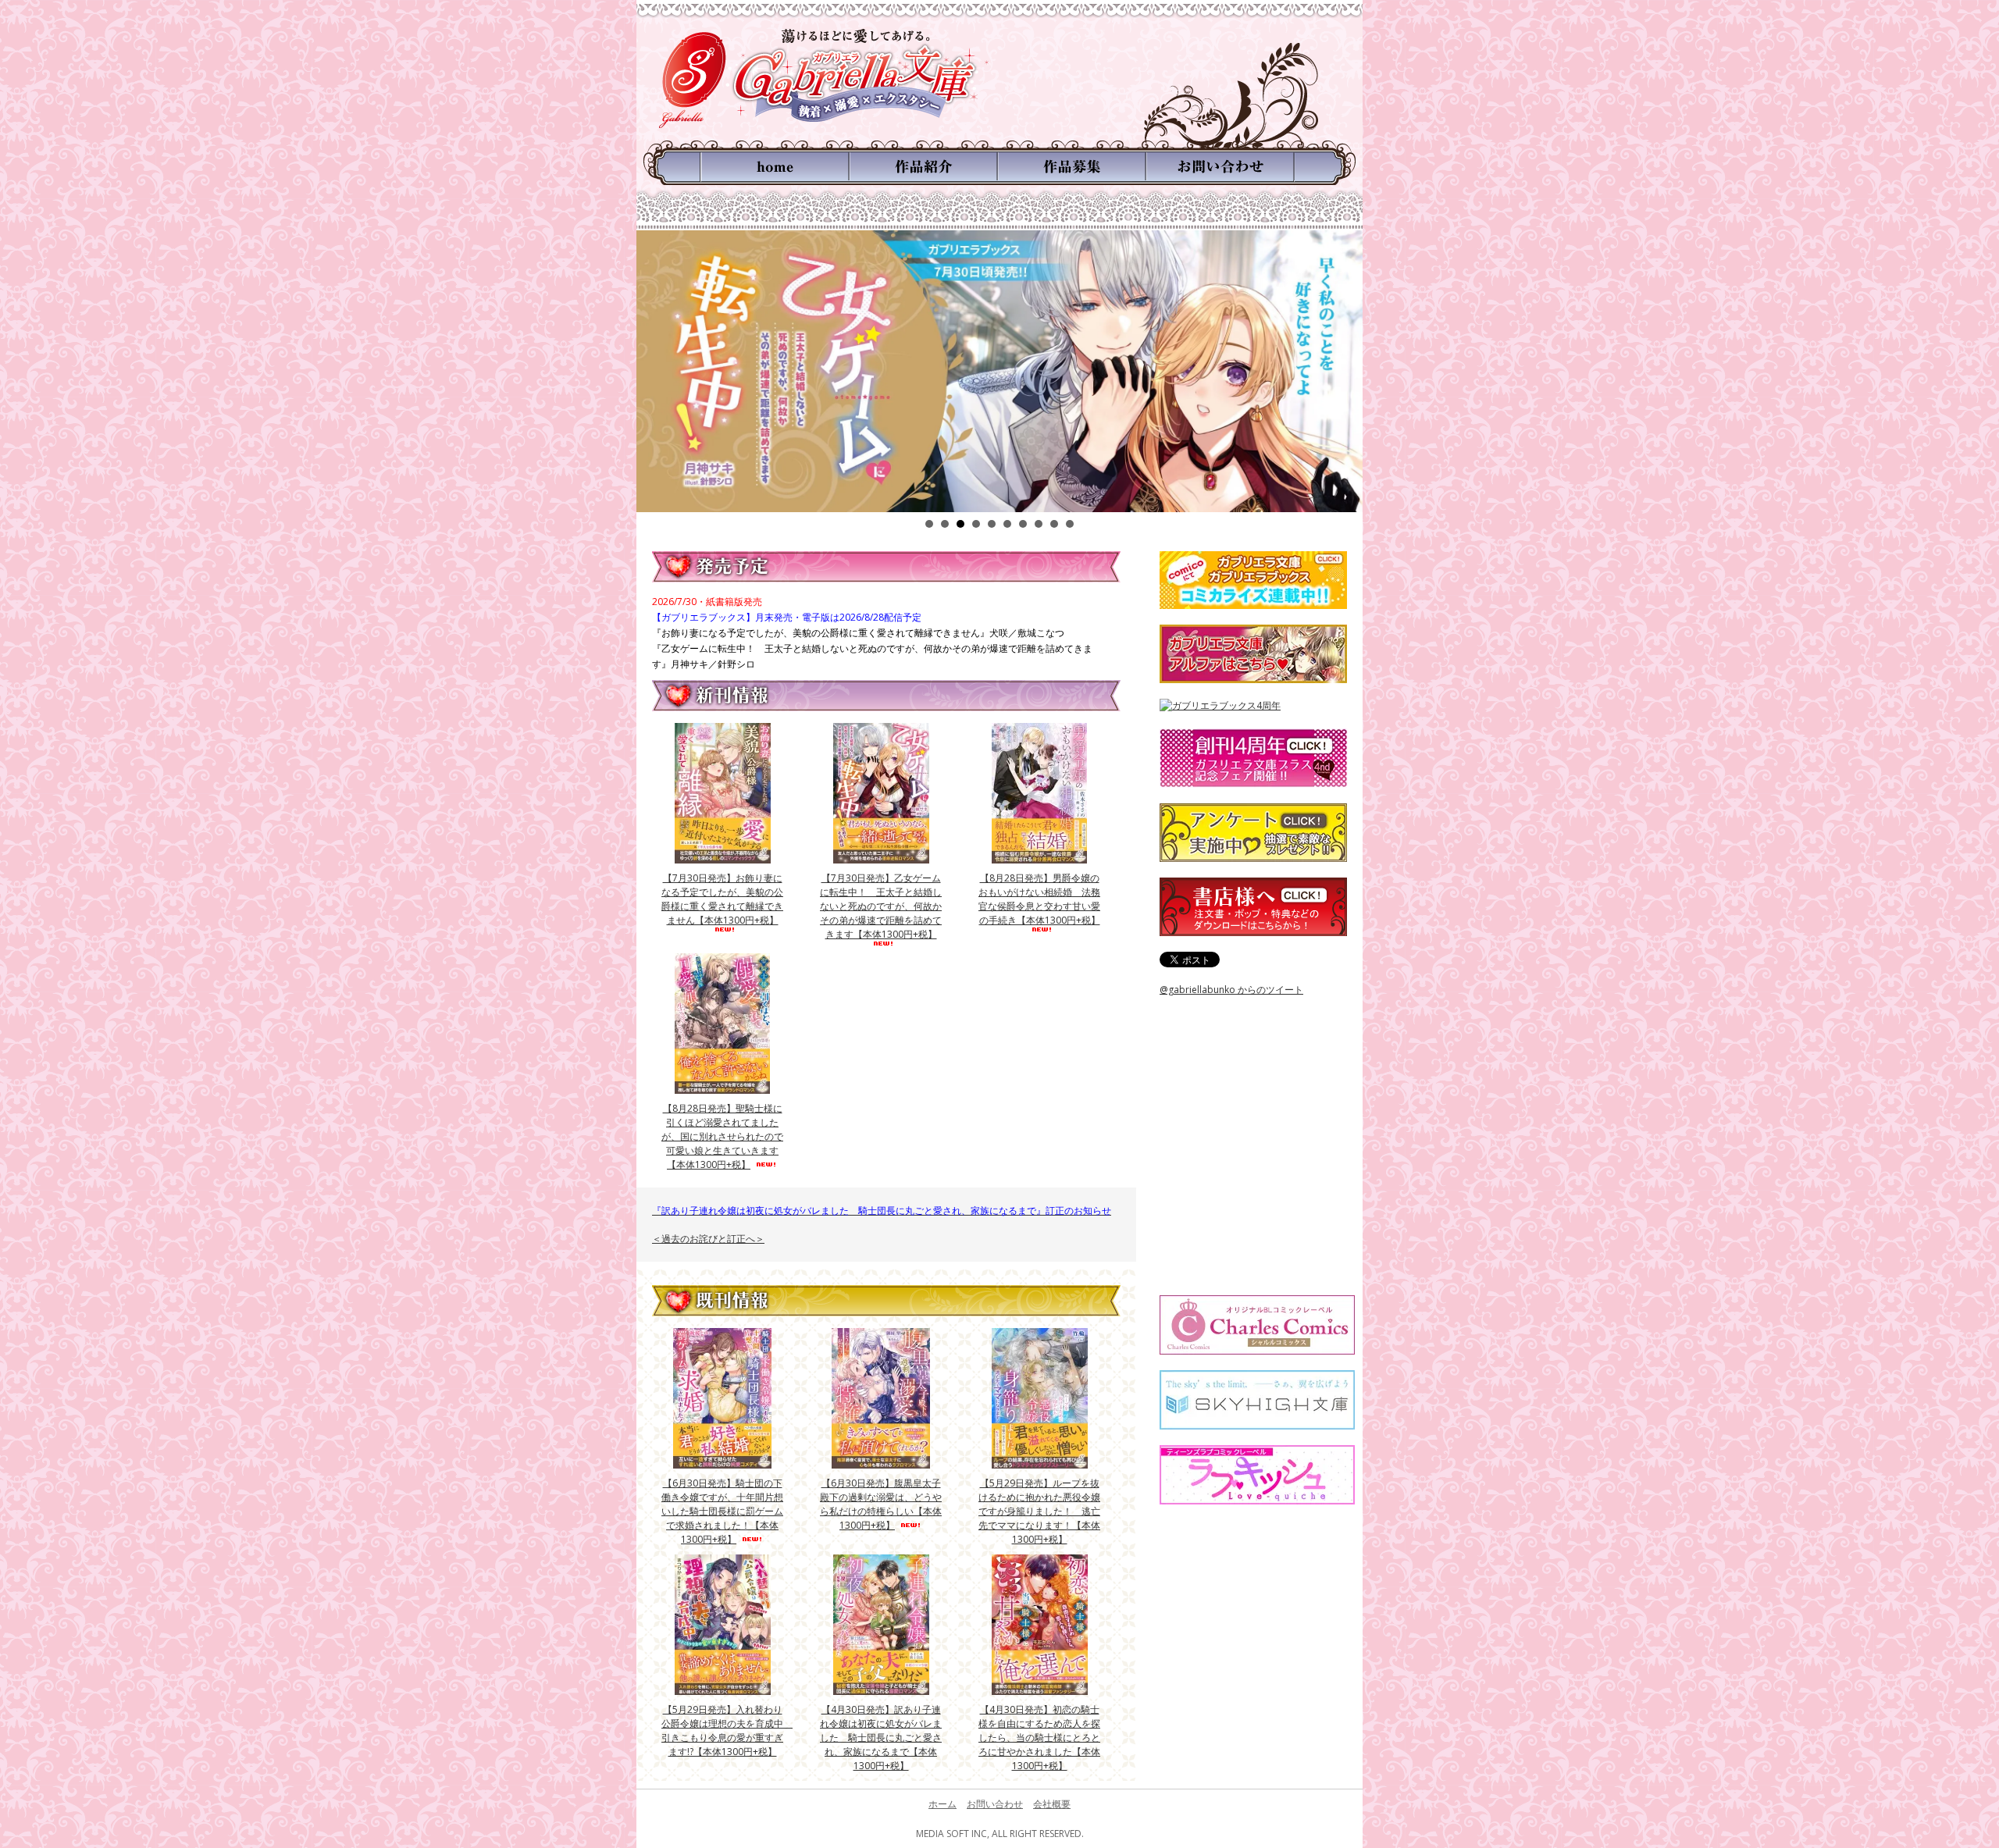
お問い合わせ (995, 1804)
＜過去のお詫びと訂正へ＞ (708, 1239)
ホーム (942, 1804)
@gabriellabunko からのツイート (1231, 990)
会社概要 (1052, 1804)
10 (1070, 524)
